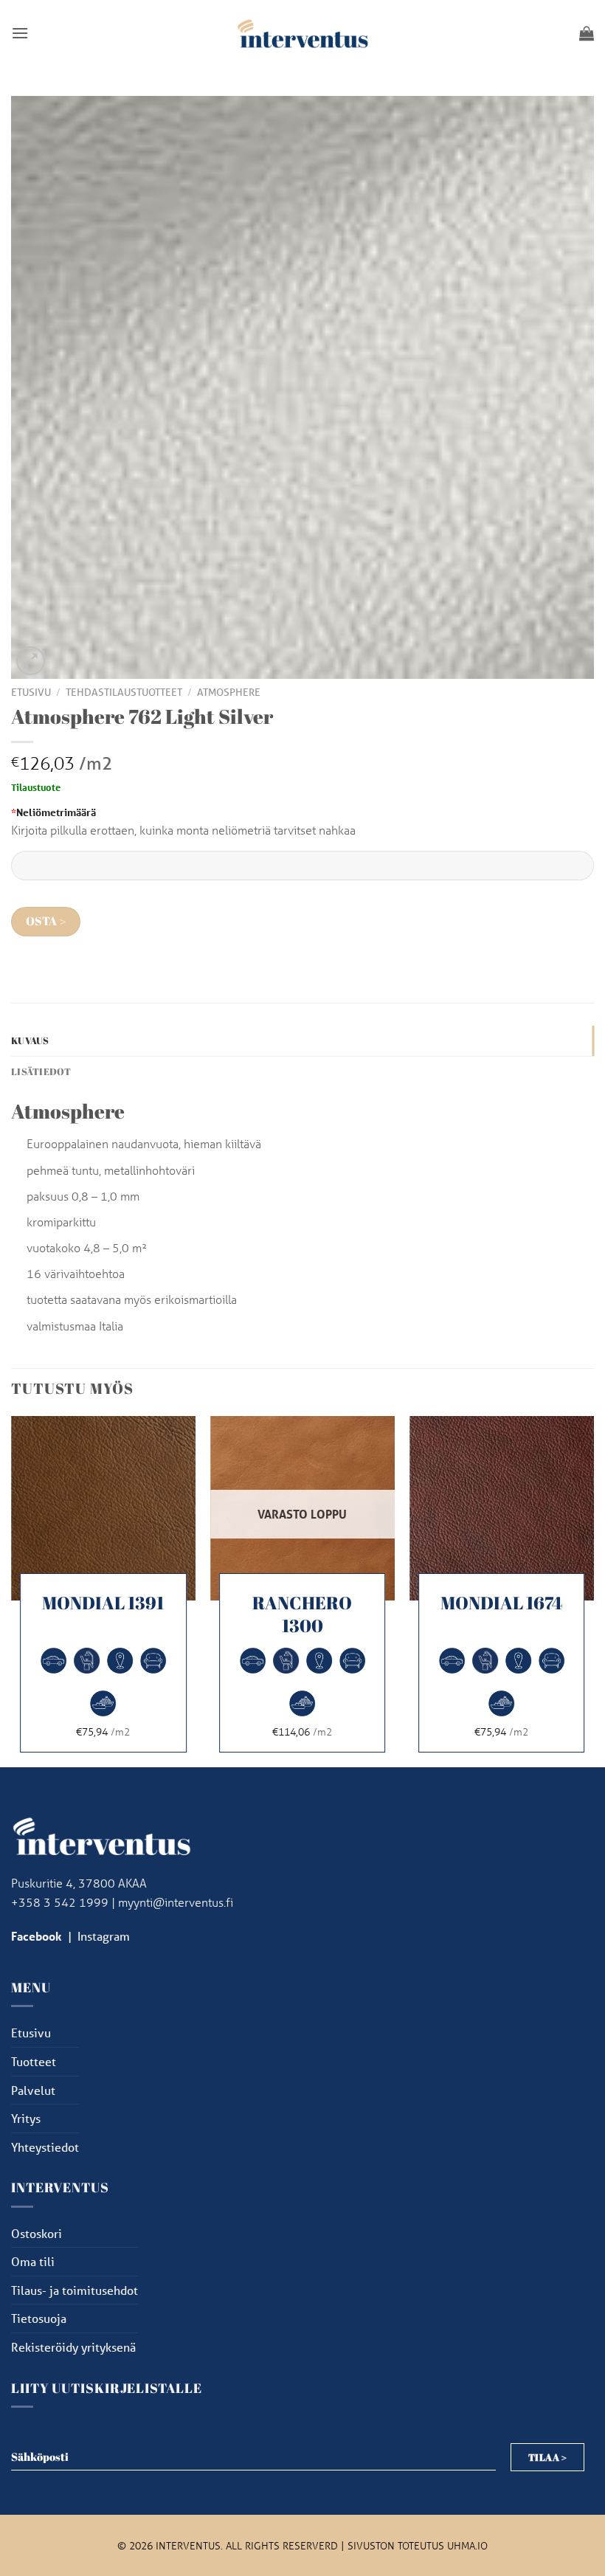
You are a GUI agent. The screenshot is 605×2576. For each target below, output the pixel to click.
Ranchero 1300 (302, 1615)
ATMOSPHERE (229, 692)
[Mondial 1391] (103, 1508)
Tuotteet (34, 2061)
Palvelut (33, 2090)
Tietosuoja (39, 2318)
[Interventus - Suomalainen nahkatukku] (302, 33)
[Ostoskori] (587, 33)
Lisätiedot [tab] (41, 1071)
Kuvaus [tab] (30, 1040)
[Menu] (20, 33)
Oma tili (33, 2261)
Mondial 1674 (501, 1603)
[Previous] (12, 1590)
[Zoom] (31, 661)
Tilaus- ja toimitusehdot (75, 2290)
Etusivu (31, 692)
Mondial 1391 (103, 1603)
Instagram (104, 1936)
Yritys (26, 2118)
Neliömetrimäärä (53, 812)
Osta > (46, 921)
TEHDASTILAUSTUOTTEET (124, 692)
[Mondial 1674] (502, 1508)
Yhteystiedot (45, 2147)
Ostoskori (37, 2233)
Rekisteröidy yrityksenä (73, 2347)
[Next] (593, 1590)
